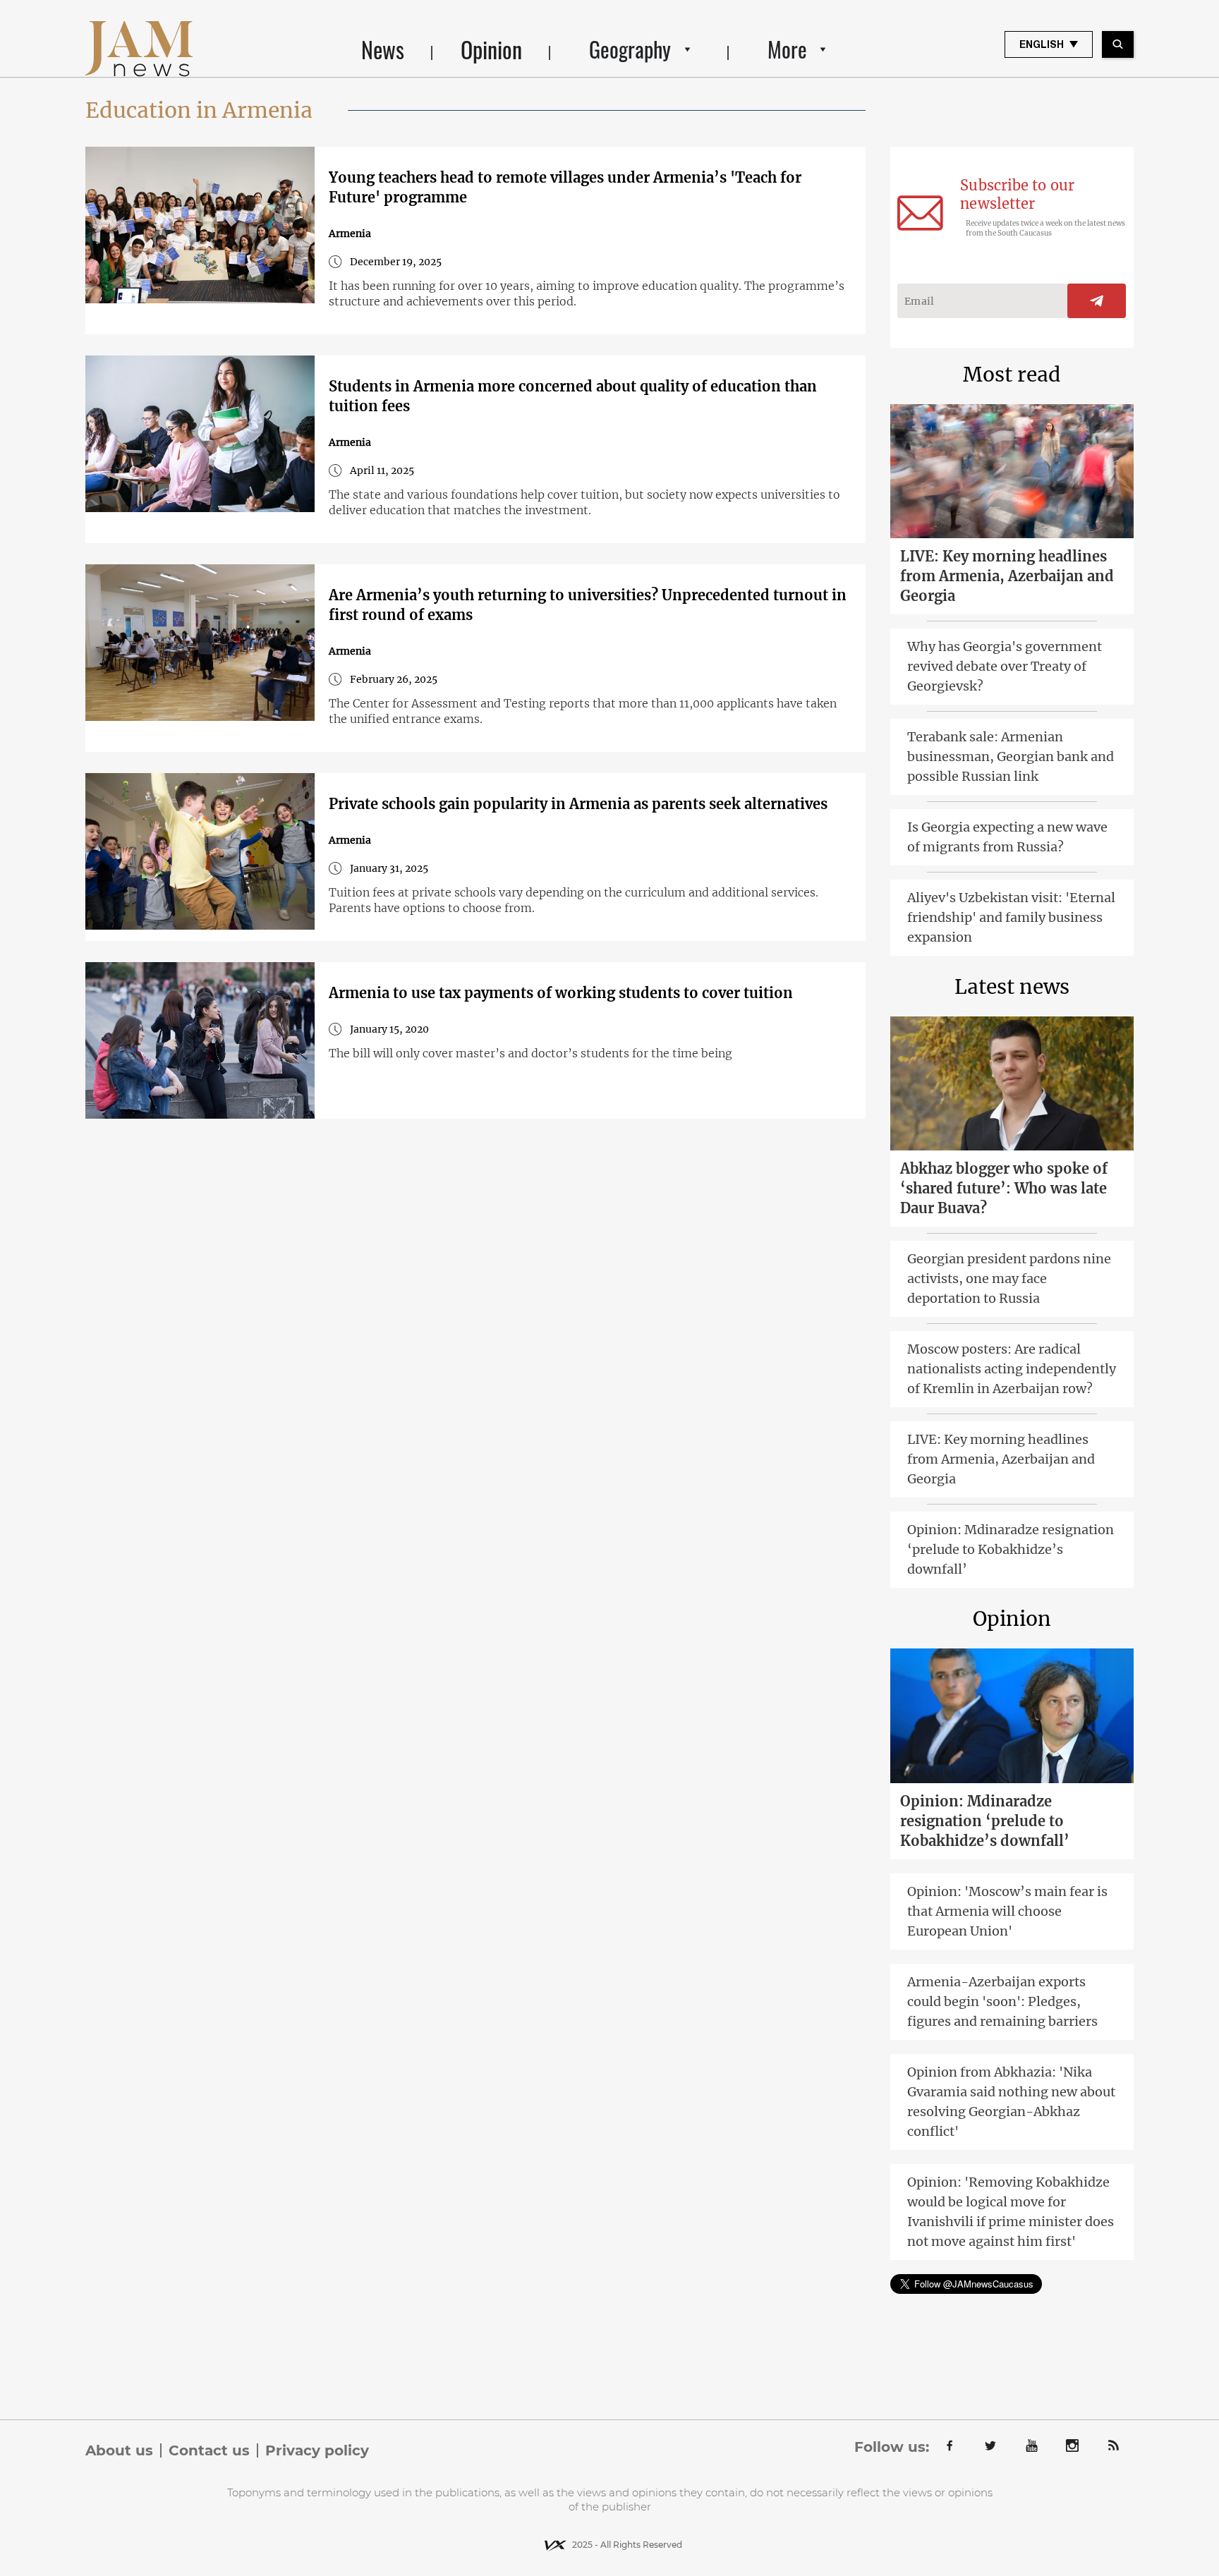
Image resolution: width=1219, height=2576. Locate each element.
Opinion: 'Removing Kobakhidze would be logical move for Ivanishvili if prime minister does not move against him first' (1011, 2212)
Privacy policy (317, 2450)
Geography (630, 49)
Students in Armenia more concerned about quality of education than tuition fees (573, 396)
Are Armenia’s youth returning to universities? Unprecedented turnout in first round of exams (588, 605)
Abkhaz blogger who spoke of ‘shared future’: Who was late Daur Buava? (1004, 1188)
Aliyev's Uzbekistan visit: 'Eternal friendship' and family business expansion (1011, 917)
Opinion (491, 49)
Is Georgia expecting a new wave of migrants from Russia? (1007, 837)
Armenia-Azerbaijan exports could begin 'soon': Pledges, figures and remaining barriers (1002, 2001)
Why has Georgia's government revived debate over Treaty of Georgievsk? (1005, 666)
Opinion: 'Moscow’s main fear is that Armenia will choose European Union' (1007, 1911)
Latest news (1012, 987)
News (383, 49)
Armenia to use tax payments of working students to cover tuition (561, 993)
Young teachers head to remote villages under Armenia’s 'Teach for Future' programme (565, 187)
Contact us (209, 2450)
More (787, 49)
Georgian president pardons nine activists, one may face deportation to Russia (1009, 1278)
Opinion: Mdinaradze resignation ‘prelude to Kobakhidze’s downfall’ (1011, 1549)
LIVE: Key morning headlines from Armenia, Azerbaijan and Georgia (1007, 576)
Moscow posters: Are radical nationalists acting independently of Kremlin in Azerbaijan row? (1012, 1369)
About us (119, 2450)
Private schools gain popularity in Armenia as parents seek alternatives (578, 804)
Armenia (350, 233)
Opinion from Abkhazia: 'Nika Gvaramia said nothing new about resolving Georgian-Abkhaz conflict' (1011, 2102)
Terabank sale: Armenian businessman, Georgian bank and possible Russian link (1011, 757)
